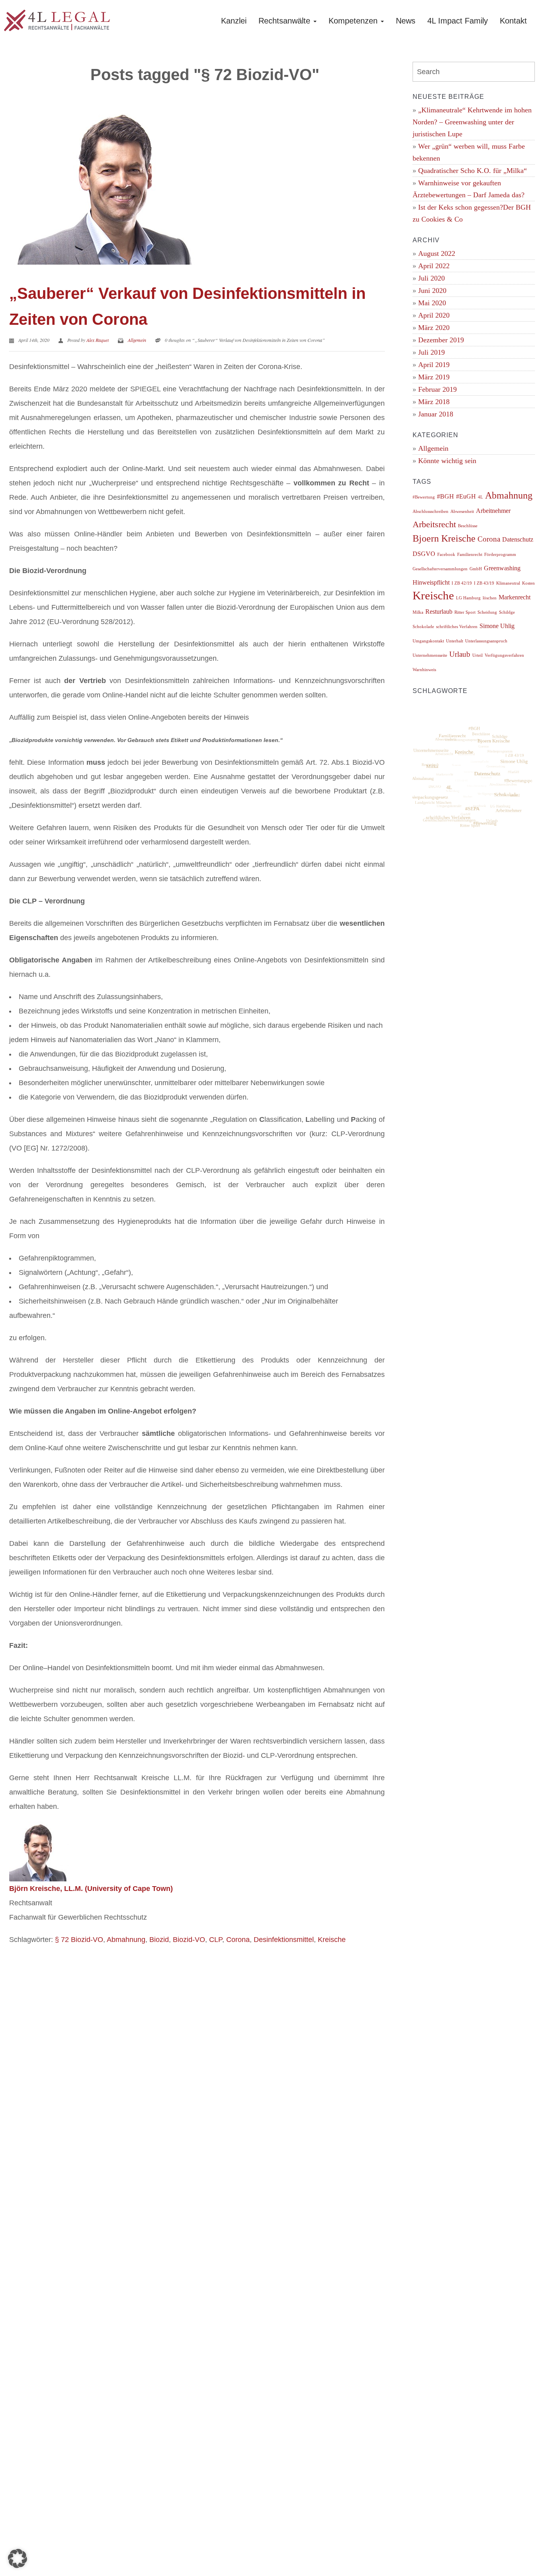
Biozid (159, 1940)
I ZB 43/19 (484, 583)
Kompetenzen (354, 21)
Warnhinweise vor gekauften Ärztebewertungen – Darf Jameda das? (469, 189)
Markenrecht (515, 597)
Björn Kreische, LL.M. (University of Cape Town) (91, 1889)
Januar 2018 (436, 414)
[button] (18, 2558)
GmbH (476, 569)
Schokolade (423, 627)
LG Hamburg (468, 598)
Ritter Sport (465, 612)
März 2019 (434, 377)
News (406, 21)
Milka (418, 612)
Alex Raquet (98, 340)
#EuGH (466, 496)
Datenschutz (518, 539)
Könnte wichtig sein (447, 461)
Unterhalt (455, 641)
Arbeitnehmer (493, 511)
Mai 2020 (432, 303)
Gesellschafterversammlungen (440, 569)
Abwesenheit (462, 511)
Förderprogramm (500, 555)
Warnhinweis (424, 670)
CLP (216, 1940)
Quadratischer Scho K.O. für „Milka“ (473, 171)
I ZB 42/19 (462, 583)
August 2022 (437, 253)
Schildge (507, 612)
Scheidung (487, 612)
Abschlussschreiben (431, 511)
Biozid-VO (189, 1940)
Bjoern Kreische (444, 538)
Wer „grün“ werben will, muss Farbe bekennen (469, 152)
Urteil (477, 655)
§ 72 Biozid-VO (79, 1940)
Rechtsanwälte (286, 21)
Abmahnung (126, 1940)
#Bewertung (424, 497)
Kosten (528, 583)
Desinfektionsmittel (284, 1940)
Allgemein (137, 340)
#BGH (445, 496)
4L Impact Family (458, 21)
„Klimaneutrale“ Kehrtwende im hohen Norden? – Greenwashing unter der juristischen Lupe (472, 122)
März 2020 (434, 328)
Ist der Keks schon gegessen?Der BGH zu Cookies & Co (472, 213)
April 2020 (434, 315)
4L (480, 497)
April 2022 (434, 266)
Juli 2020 (431, 278)
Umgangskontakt (428, 641)
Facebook (446, 555)
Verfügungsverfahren (504, 655)
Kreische (332, 1940)
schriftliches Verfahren (457, 627)
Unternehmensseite (430, 655)
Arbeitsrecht (434, 524)
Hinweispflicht (431, 582)
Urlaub (460, 654)
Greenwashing (502, 568)
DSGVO (424, 554)
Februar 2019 (437, 389)
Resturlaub (439, 612)
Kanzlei (234, 21)
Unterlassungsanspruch (486, 641)
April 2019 (434, 365)
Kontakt (513, 21)
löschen (490, 598)
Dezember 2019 (441, 340)
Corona (238, 1940)
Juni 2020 (432, 291)
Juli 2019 (431, 352)
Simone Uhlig (497, 626)
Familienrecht (470, 555)
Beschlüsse (468, 526)
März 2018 (434, 402)
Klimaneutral (508, 583)
